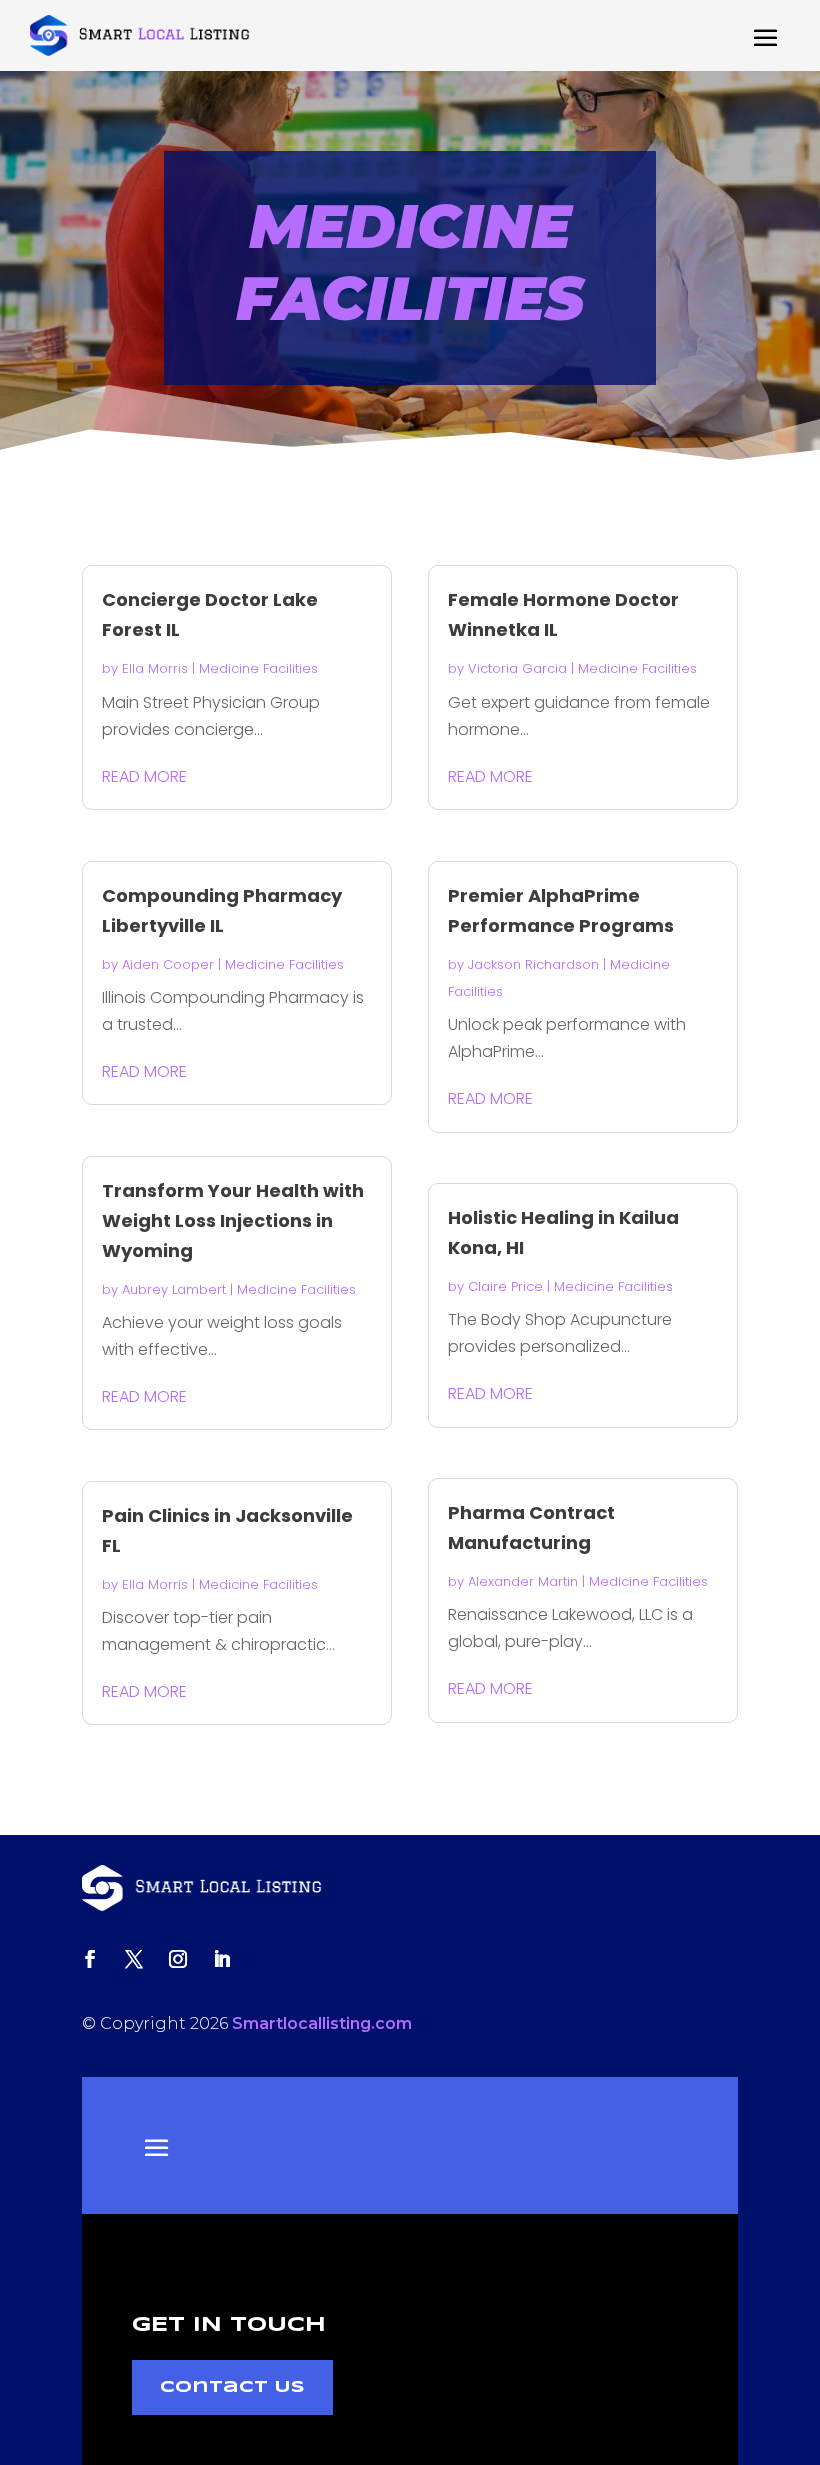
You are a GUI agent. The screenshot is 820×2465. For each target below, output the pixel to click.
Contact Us (232, 2387)
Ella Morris (155, 668)
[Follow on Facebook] (90, 1959)
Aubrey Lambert (174, 1289)
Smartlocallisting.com (322, 2023)
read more (144, 776)
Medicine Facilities (258, 668)
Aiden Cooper (168, 964)
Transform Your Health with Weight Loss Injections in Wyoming (233, 1220)
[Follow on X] (134, 1959)
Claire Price (505, 1286)
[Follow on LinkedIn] (222, 1959)
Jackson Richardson (533, 964)
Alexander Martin (523, 1581)
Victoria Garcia (517, 668)
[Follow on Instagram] (178, 1959)
